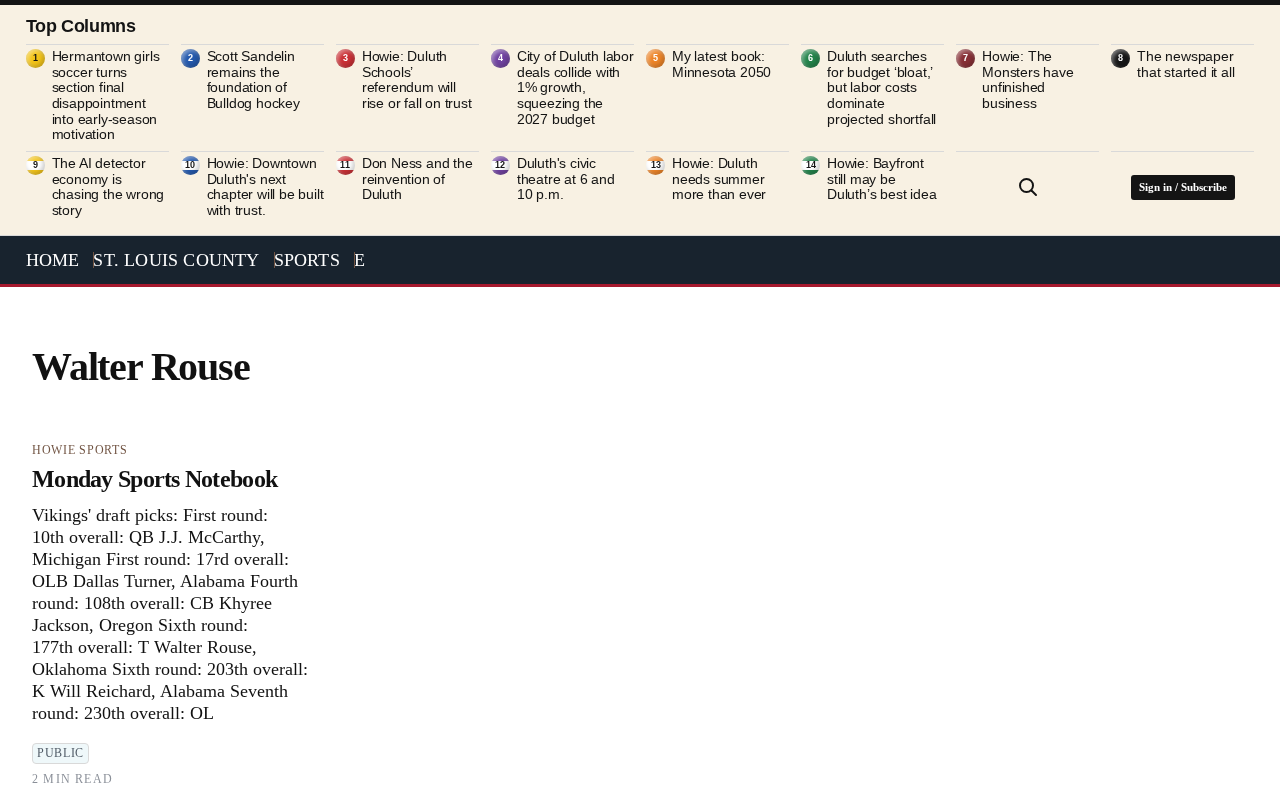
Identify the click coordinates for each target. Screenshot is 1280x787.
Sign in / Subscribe (1183, 187)
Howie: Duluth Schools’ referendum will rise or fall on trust (417, 80)
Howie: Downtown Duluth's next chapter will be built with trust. (265, 187)
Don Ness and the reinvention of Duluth (417, 179)
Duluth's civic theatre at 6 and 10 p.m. (566, 179)
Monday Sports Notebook (154, 479)
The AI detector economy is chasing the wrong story (108, 187)
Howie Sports (79, 450)
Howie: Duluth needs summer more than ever (719, 179)
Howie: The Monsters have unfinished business (1027, 80)
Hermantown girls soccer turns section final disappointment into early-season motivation (106, 95)
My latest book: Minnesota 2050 (721, 64)
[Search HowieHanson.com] (1028, 187)
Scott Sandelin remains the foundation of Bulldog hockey (253, 80)
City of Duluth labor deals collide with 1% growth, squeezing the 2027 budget (575, 88)
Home (53, 260)
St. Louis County (176, 260)
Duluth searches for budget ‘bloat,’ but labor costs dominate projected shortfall (881, 88)
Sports (307, 260)
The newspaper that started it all (1185, 64)
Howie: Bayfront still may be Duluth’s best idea (881, 179)
